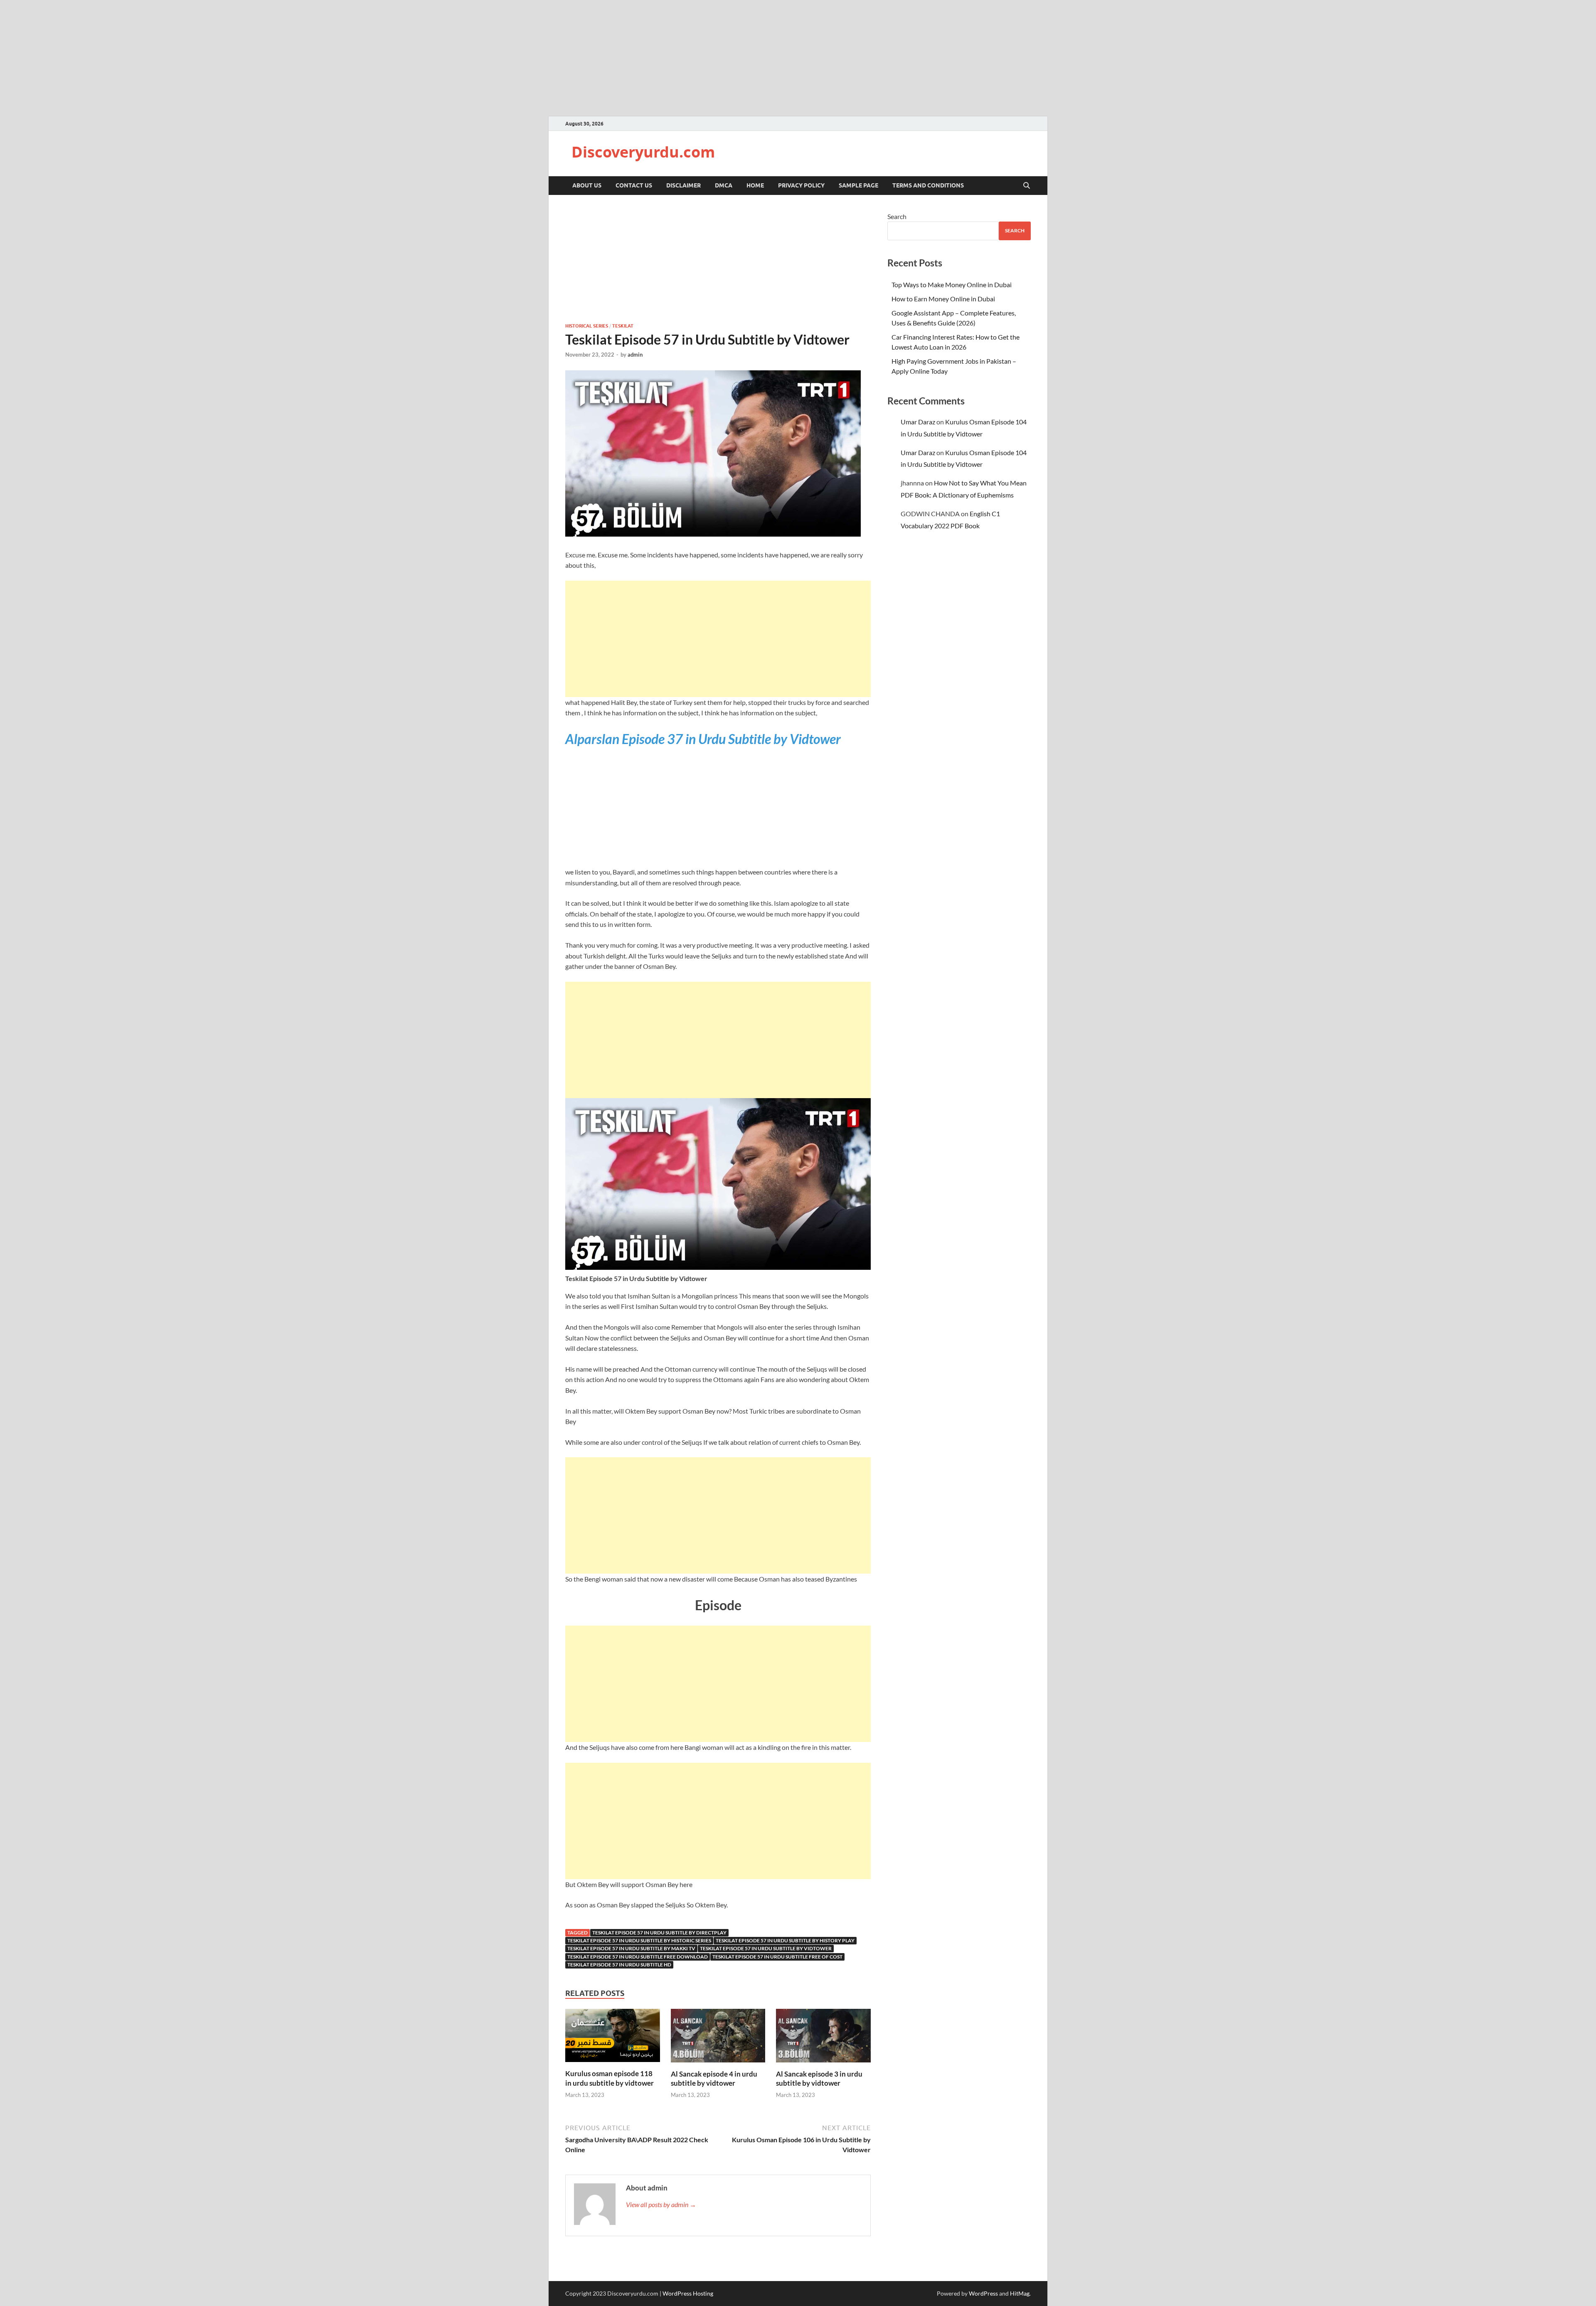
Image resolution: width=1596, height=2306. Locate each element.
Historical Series (587, 326)
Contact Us (634, 185)
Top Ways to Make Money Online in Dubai (952, 285)
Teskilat (623, 326)
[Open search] (1027, 186)
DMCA (724, 185)
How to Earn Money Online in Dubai (943, 299)
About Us (587, 185)
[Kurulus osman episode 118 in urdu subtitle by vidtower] (613, 2038)
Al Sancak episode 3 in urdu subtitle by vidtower (819, 2078)
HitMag (1020, 2293)
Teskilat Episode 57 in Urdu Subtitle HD (619, 1965)
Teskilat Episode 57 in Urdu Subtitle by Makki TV (631, 1948)
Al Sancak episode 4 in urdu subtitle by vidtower (714, 2078)
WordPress (983, 2293)
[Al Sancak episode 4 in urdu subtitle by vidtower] (718, 2038)
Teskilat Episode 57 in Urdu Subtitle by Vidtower (766, 1948)
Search (897, 216)
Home (755, 185)
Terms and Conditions (928, 185)
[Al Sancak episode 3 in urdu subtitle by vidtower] (823, 2038)
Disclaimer (683, 185)
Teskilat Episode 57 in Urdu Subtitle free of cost (777, 1957)
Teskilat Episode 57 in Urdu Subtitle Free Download (638, 1957)
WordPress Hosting (688, 2293)
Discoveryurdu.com (643, 152)
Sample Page (858, 185)
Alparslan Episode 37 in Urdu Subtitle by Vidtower (703, 739)
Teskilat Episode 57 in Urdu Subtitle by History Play (785, 1940)
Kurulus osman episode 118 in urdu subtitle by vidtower (610, 2078)
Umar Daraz (918, 422)
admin (635, 355)
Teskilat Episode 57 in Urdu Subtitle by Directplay (659, 1933)
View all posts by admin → (661, 2204)
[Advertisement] (718, 639)
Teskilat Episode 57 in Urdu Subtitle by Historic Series (639, 1940)
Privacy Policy (801, 185)
